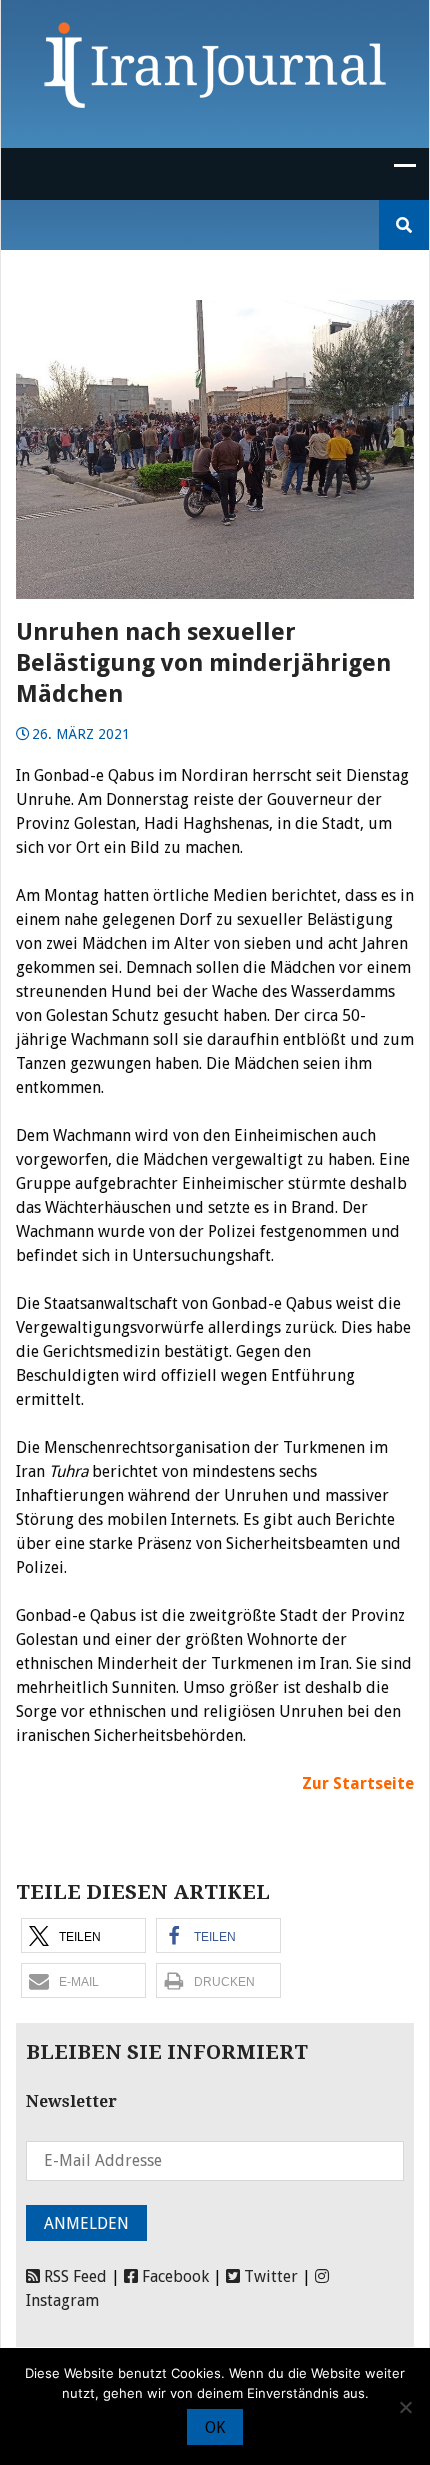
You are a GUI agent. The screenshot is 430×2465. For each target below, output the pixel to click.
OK (215, 2427)
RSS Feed (73, 2276)
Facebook (173, 2276)
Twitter (269, 2276)
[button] (83, 1935)
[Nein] (405, 2407)
